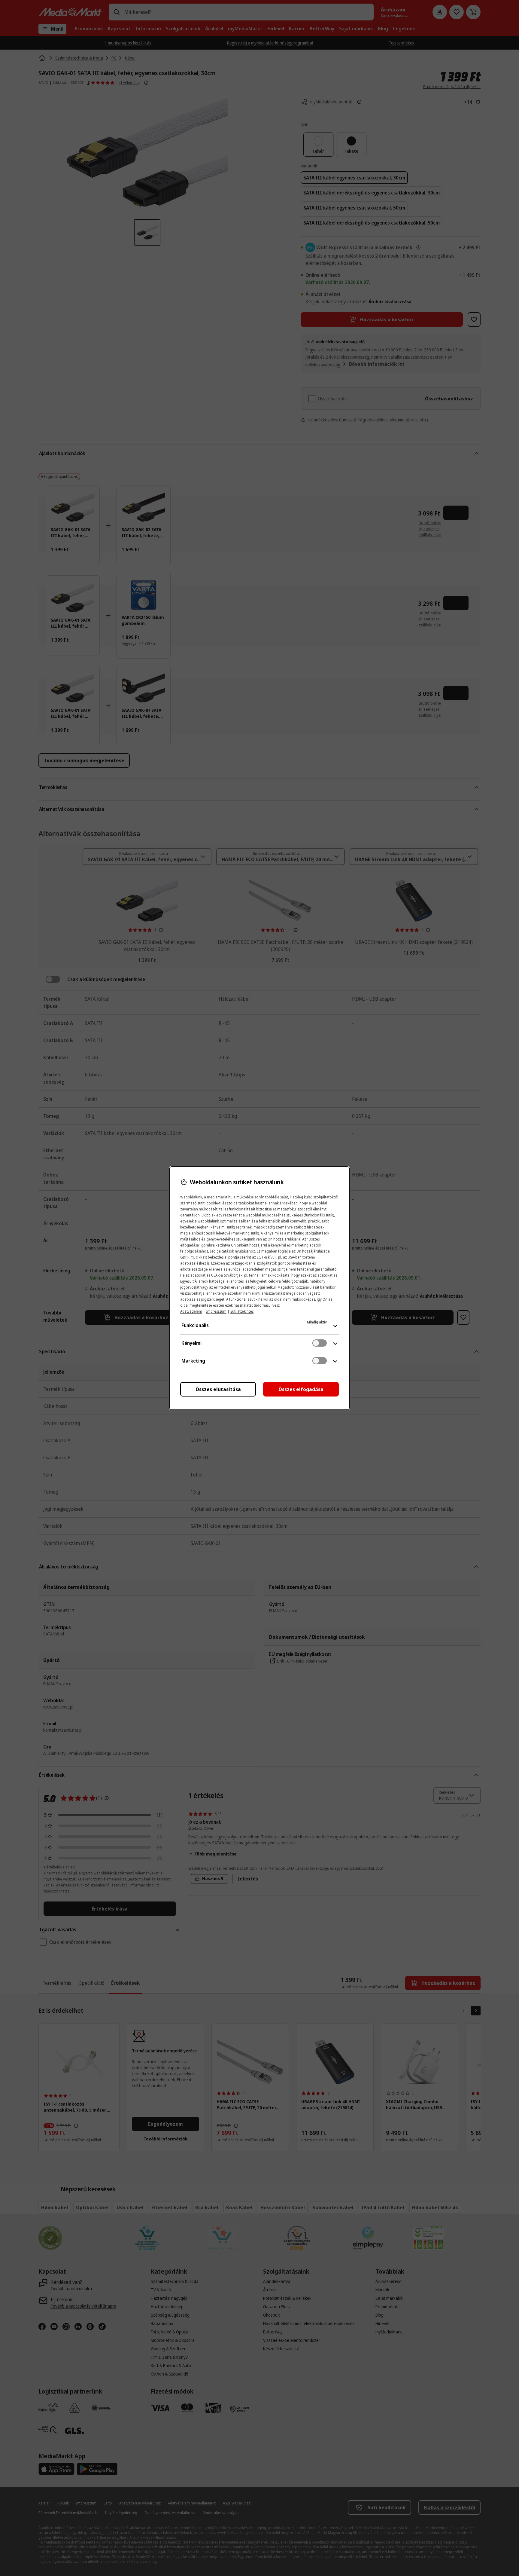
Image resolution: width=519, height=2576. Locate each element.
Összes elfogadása (301, 1389)
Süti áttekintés (242, 1311)
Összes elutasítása (218, 1389)
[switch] (320, 1343)
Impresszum (216, 1311)
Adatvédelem (191, 1311)
